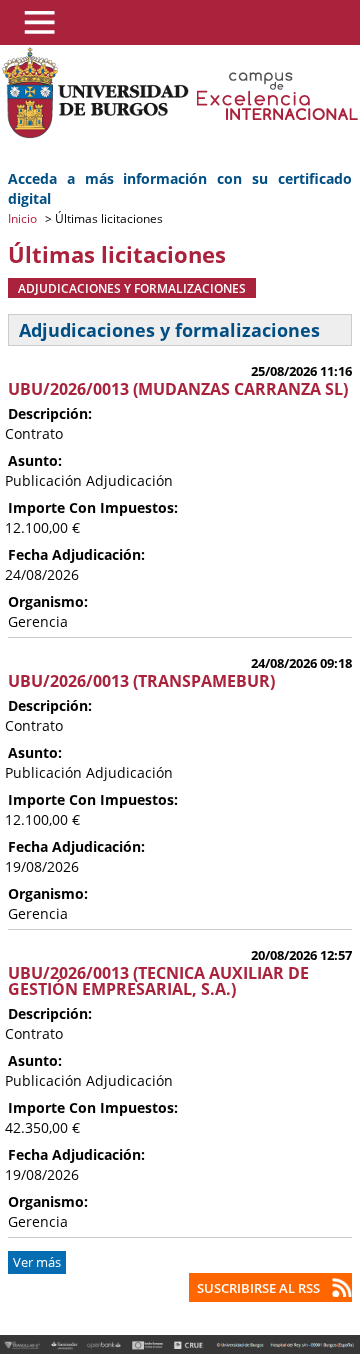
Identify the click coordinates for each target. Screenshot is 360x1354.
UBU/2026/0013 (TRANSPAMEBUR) (141, 681)
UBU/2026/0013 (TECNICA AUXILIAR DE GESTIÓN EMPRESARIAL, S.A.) (158, 981)
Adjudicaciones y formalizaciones (132, 288)
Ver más (37, 1262)
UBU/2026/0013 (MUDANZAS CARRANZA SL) (178, 389)
